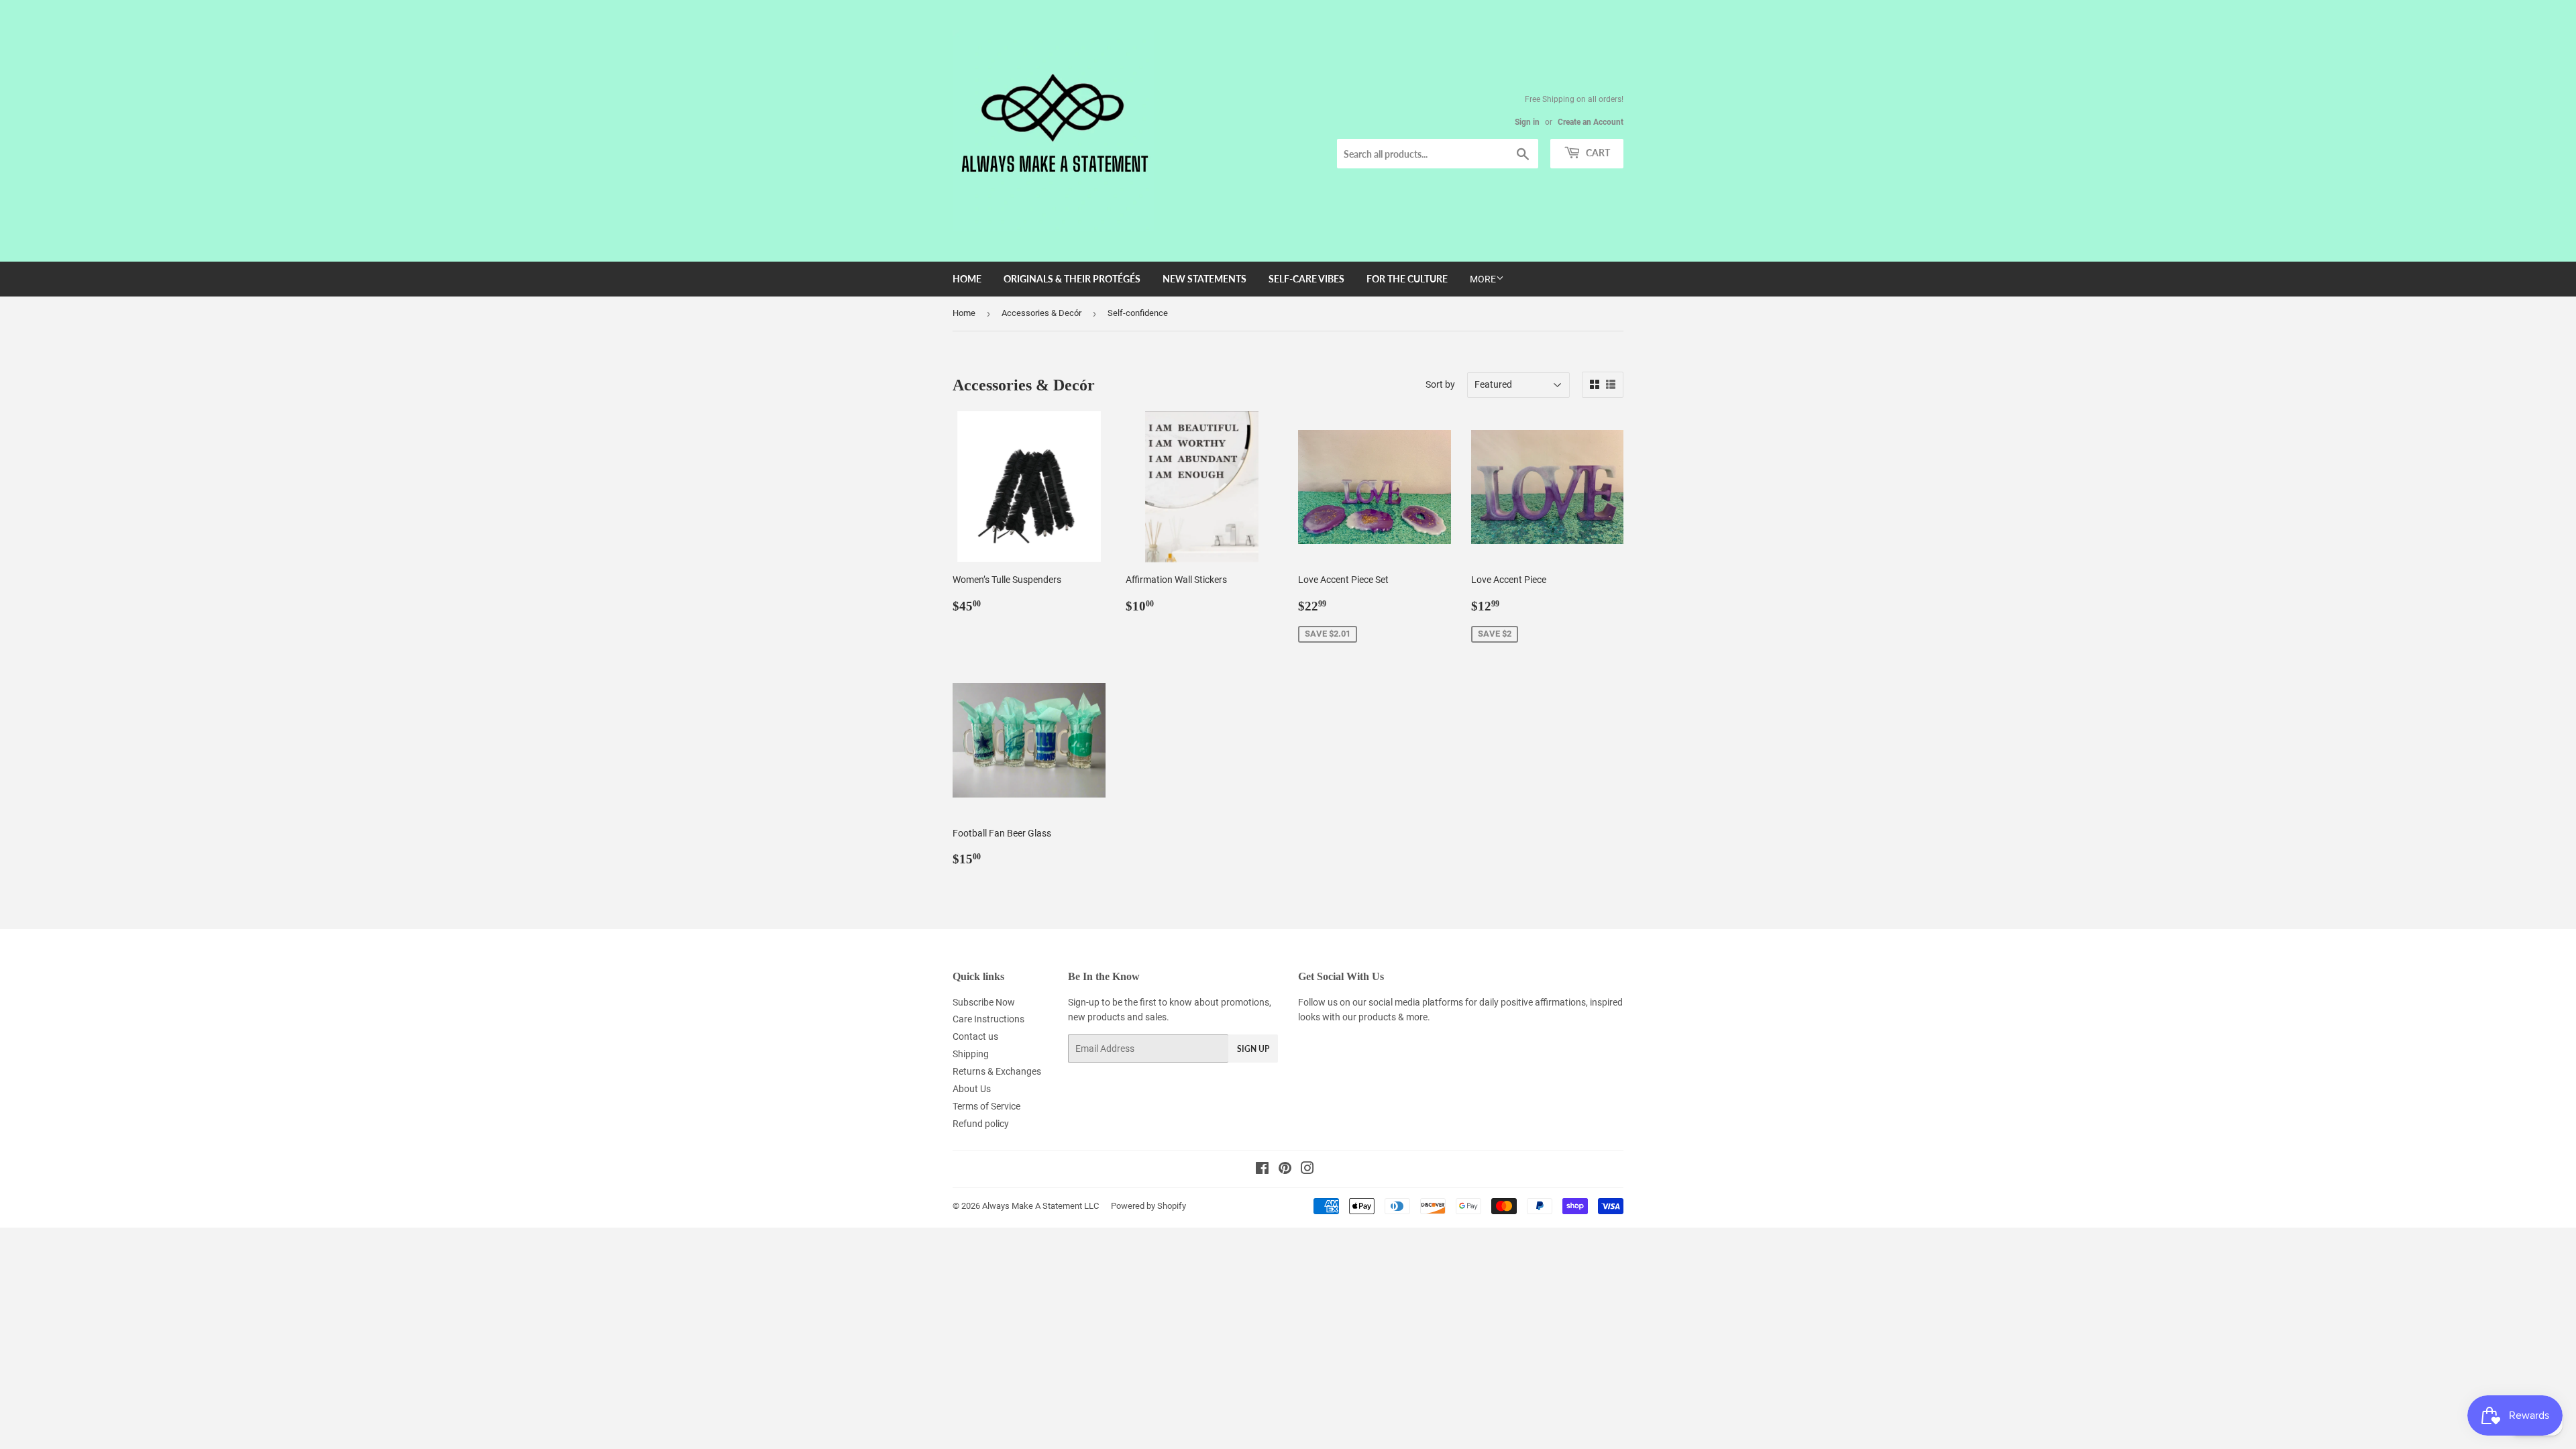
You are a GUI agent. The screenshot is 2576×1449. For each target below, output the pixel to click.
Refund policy (981, 1124)
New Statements (1204, 279)
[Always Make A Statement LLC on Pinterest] (1285, 1170)
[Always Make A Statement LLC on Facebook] (1262, 1170)
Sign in (1527, 122)
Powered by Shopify (1148, 1206)
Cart (1597, 153)
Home (967, 279)
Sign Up (1253, 1049)
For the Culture (1407, 279)
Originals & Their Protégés (1072, 279)
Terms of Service (986, 1106)
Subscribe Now (984, 1002)
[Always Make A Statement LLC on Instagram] (1307, 1170)
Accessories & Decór (1041, 313)
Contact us (975, 1036)
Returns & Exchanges (997, 1071)
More (1483, 279)
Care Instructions (988, 1019)
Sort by (1440, 384)
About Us (972, 1089)
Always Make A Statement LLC (1040, 1206)
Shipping (971, 1054)
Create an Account (1591, 122)
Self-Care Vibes (1306, 279)
